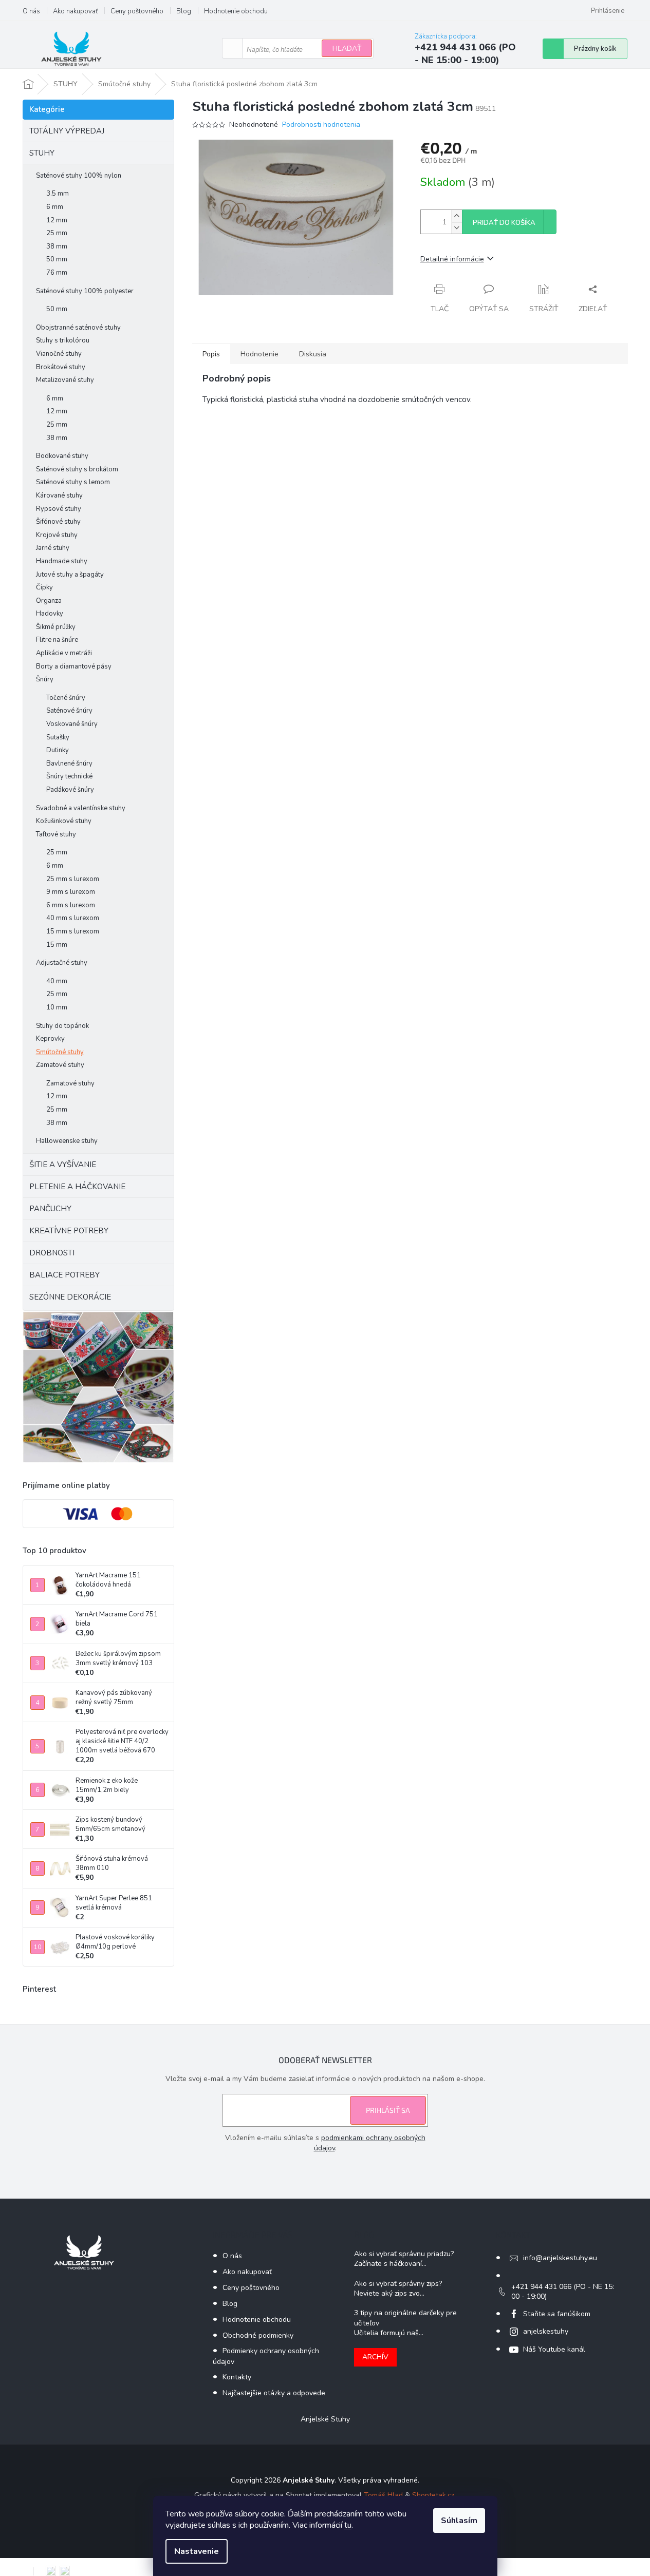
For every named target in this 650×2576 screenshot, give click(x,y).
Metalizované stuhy (65, 380)
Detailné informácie (452, 259)
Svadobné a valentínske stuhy (81, 808)
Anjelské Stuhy (325, 2419)
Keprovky (50, 1039)
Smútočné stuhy (60, 1052)
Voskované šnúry (72, 724)
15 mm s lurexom (73, 931)
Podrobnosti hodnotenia (321, 125)
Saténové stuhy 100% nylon (79, 176)
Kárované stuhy (59, 495)
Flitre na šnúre (57, 640)
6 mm (55, 207)
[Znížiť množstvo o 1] (457, 228)
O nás (31, 11)
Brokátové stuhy (61, 367)
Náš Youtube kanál (554, 2349)
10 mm (57, 1007)
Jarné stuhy (53, 548)
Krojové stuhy (57, 535)
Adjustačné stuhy (62, 963)
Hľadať (347, 49)
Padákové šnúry (70, 790)
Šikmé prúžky (56, 627)
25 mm (57, 233)
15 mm (57, 945)
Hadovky (50, 614)
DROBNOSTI (52, 1253)
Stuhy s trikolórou (63, 340)
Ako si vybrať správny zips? (398, 2284)
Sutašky (58, 737)
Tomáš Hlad (383, 2495)
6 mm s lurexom (71, 905)
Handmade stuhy (62, 561)
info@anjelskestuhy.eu (560, 2258)
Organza (49, 601)
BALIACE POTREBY (64, 1275)
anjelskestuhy (546, 2331)
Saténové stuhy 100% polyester (85, 291)
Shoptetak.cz (433, 2495)
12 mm (57, 220)
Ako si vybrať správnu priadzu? (404, 2254)
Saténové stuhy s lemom (73, 482)
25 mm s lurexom (73, 879)
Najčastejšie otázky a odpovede (274, 2393)
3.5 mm (58, 194)
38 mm (57, 246)
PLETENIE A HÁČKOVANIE (77, 1187)
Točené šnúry (66, 698)
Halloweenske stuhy (67, 1141)
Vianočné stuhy (59, 354)
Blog (184, 11)
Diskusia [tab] (313, 354)
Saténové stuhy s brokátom (77, 469)
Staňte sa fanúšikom (557, 2314)
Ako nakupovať (75, 11)
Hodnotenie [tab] (259, 354)
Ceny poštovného (137, 11)
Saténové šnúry (69, 711)
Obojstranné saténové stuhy (78, 328)
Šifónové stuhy (58, 522)
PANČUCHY (50, 1209)
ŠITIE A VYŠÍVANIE (63, 1165)
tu (348, 2525)
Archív (375, 2357)
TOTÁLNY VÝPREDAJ (67, 131)
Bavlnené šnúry (69, 764)
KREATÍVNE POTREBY (69, 1231)
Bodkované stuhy (62, 456)
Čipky (44, 587)
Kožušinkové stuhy (64, 821)
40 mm (57, 981)
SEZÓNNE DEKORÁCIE (70, 1297)
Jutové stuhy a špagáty (70, 575)
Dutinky (58, 750)
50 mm (57, 259)
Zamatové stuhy (60, 1065)
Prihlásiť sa (388, 2110)
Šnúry (45, 679)
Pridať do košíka (504, 223)
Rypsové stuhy (59, 509)
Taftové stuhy (56, 834)
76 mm (57, 273)
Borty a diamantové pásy (74, 666)
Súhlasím (459, 2521)
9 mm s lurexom (71, 892)
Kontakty (237, 2377)
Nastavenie (197, 2551)
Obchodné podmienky (258, 2335)
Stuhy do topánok (62, 1026)
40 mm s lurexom (73, 918)
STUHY (42, 153)
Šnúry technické (69, 776)
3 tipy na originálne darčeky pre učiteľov (405, 2318)
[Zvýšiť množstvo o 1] (457, 216)
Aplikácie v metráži (64, 653)
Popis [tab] (211, 354)
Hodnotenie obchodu (236, 11)
